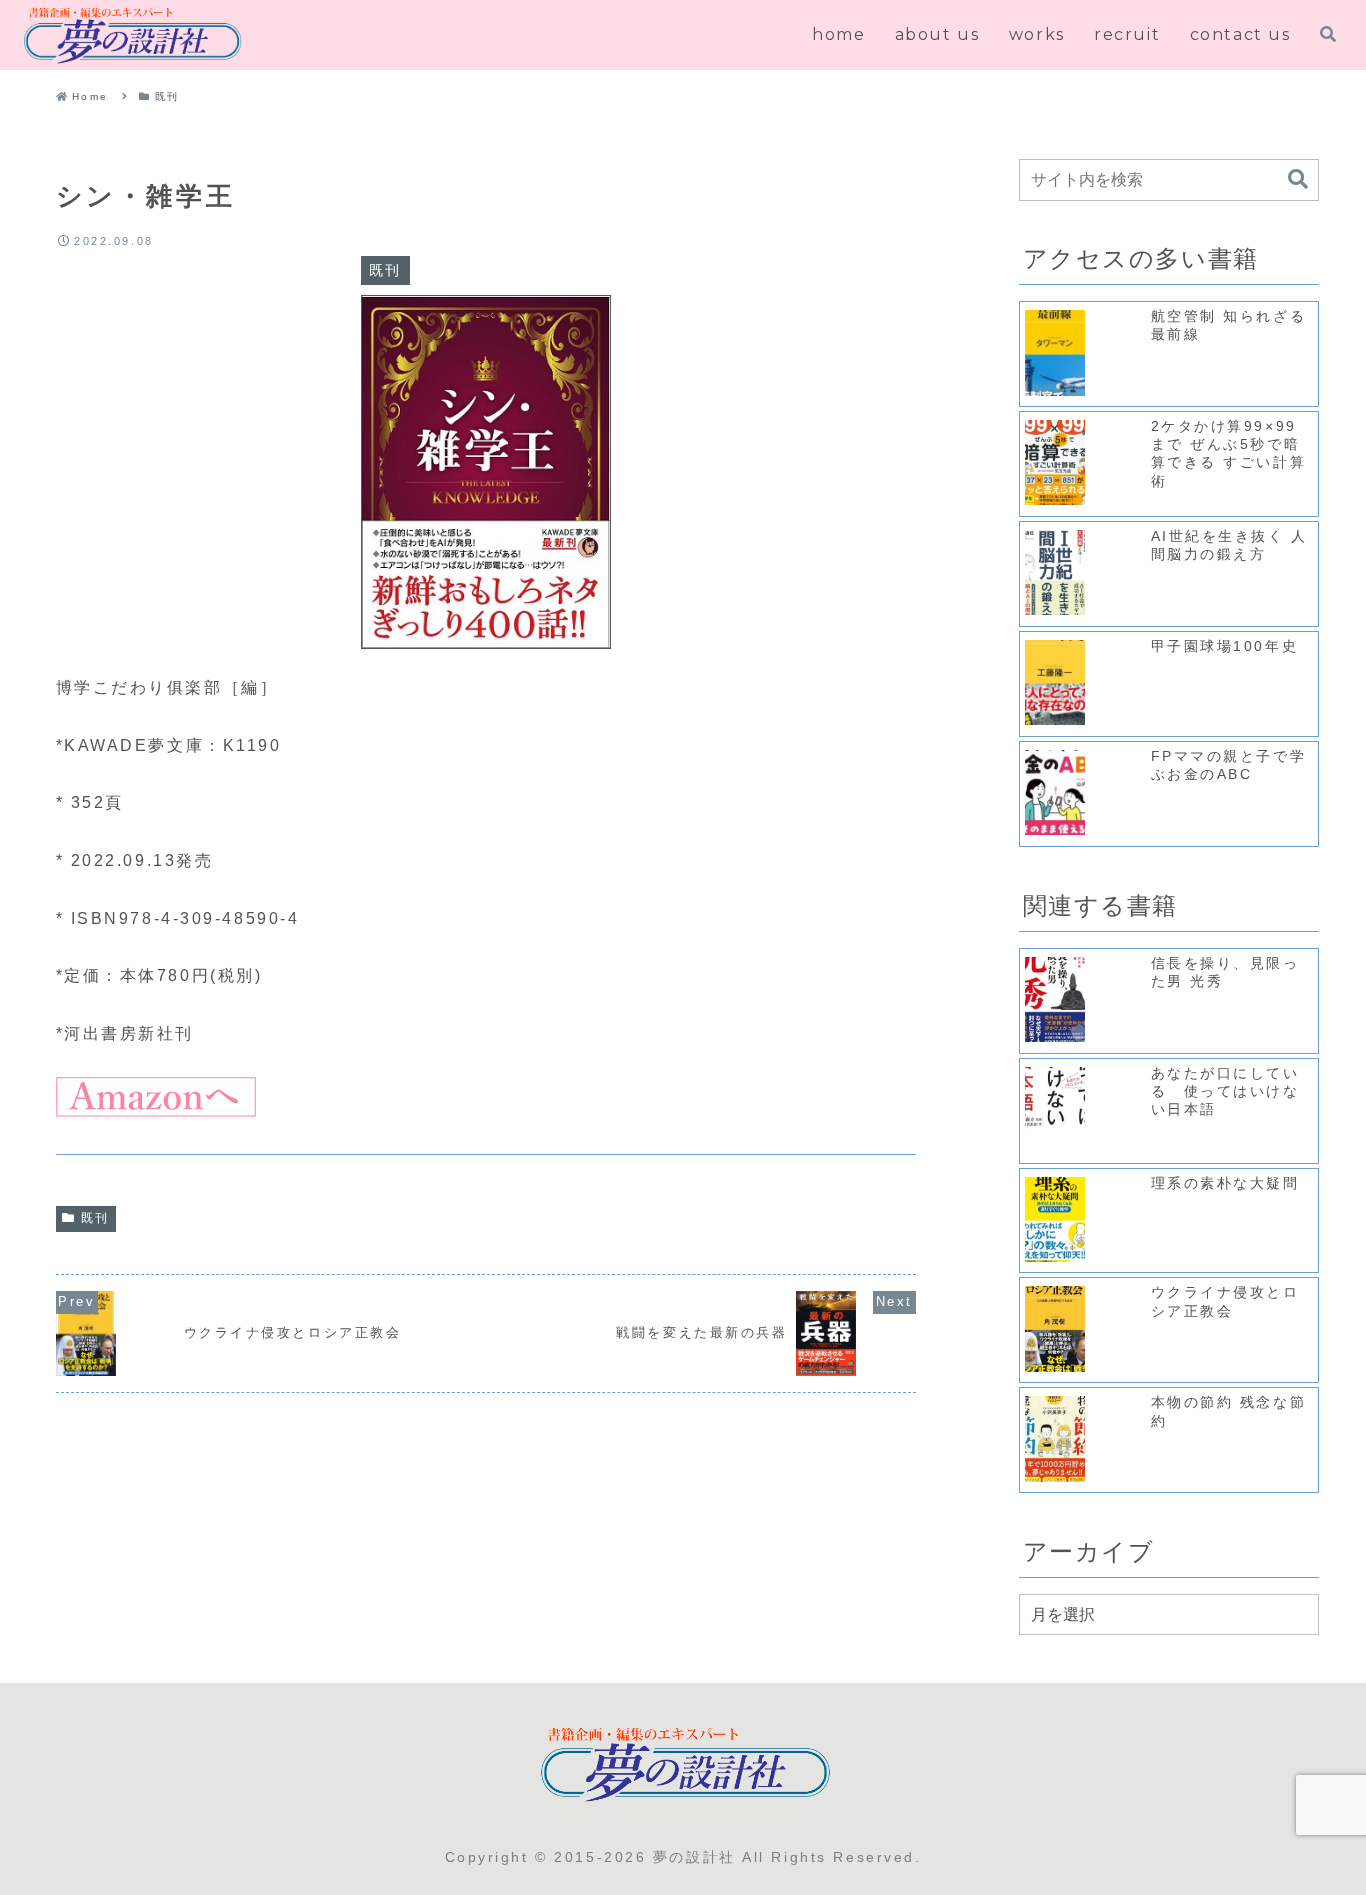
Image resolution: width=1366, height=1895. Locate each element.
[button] (1298, 179)
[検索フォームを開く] (1328, 34)
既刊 (95, 1218)
